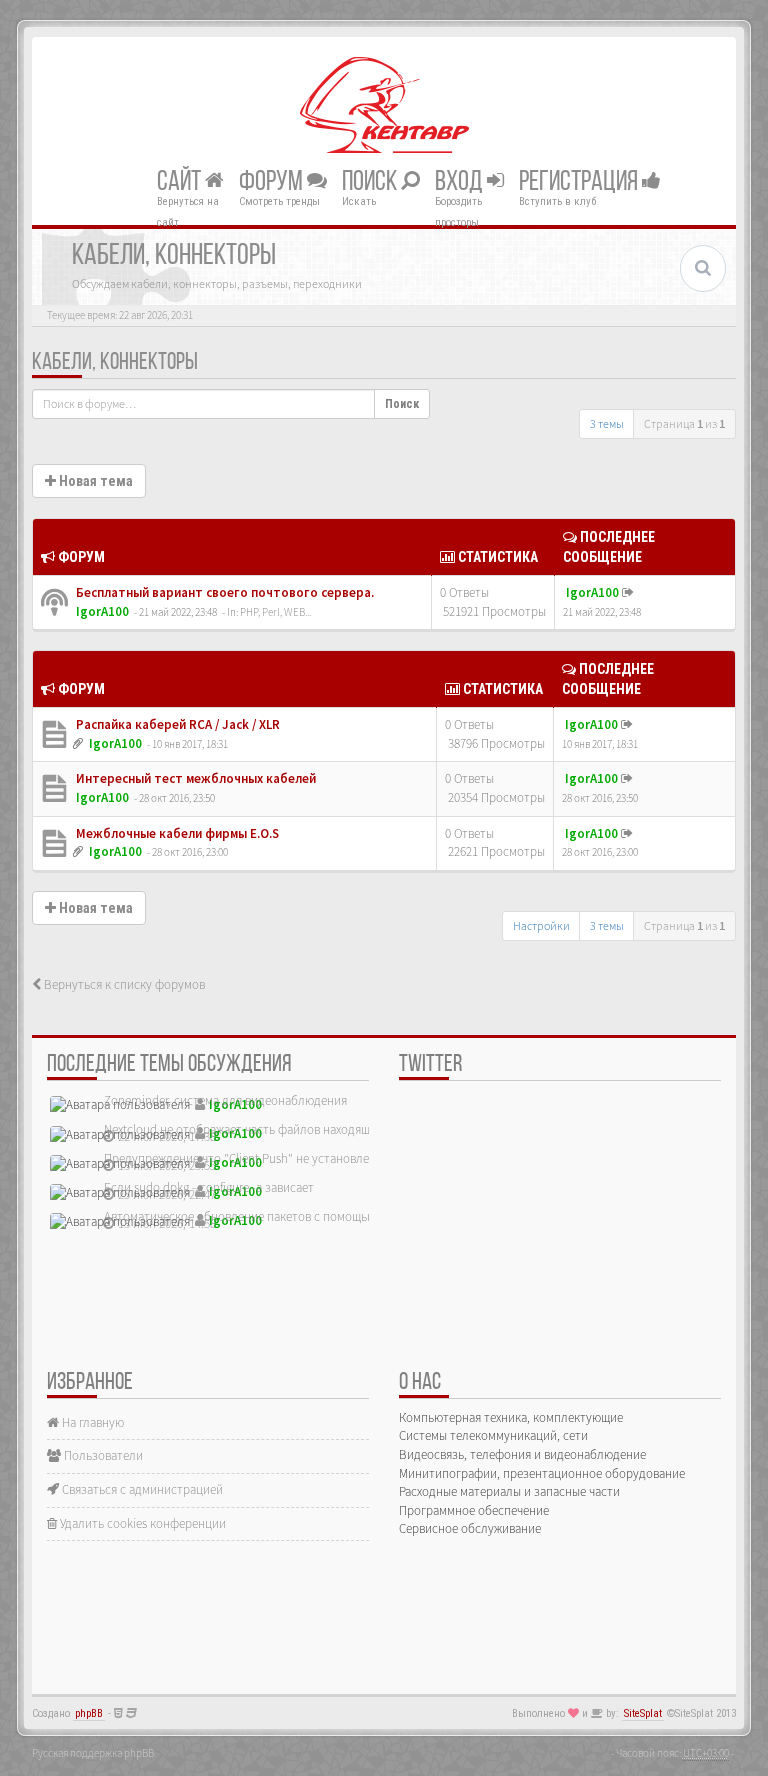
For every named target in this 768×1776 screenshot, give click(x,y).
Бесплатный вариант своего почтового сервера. (223, 592)
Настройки (541, 925)
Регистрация (580, 182)
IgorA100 (102, 611)
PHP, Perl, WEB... (275, 612)
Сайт (181, 182)
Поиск (371, 182)
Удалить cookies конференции (141, 1523)
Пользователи (102, 1455)
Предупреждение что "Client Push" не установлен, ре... (254, 1158)
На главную (91, 1422)
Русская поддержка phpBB (93, 1753)
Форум (273, 182)
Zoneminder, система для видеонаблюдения (225, 1100)
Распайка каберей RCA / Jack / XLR (176, 724)
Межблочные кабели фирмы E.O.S (176, 833)
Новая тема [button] (94, 481)
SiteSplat (643, 1713)
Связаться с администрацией (141, 1489)
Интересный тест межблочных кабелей (194, 778)
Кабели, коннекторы (115, 363)
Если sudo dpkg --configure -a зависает (209, 1187)
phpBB (89, 1713)
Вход (461, 182)
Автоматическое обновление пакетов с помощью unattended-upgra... (293, 1216)
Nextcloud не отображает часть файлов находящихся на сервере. (282, 1129)
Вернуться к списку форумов (123, 984)
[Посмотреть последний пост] (628, 592)
